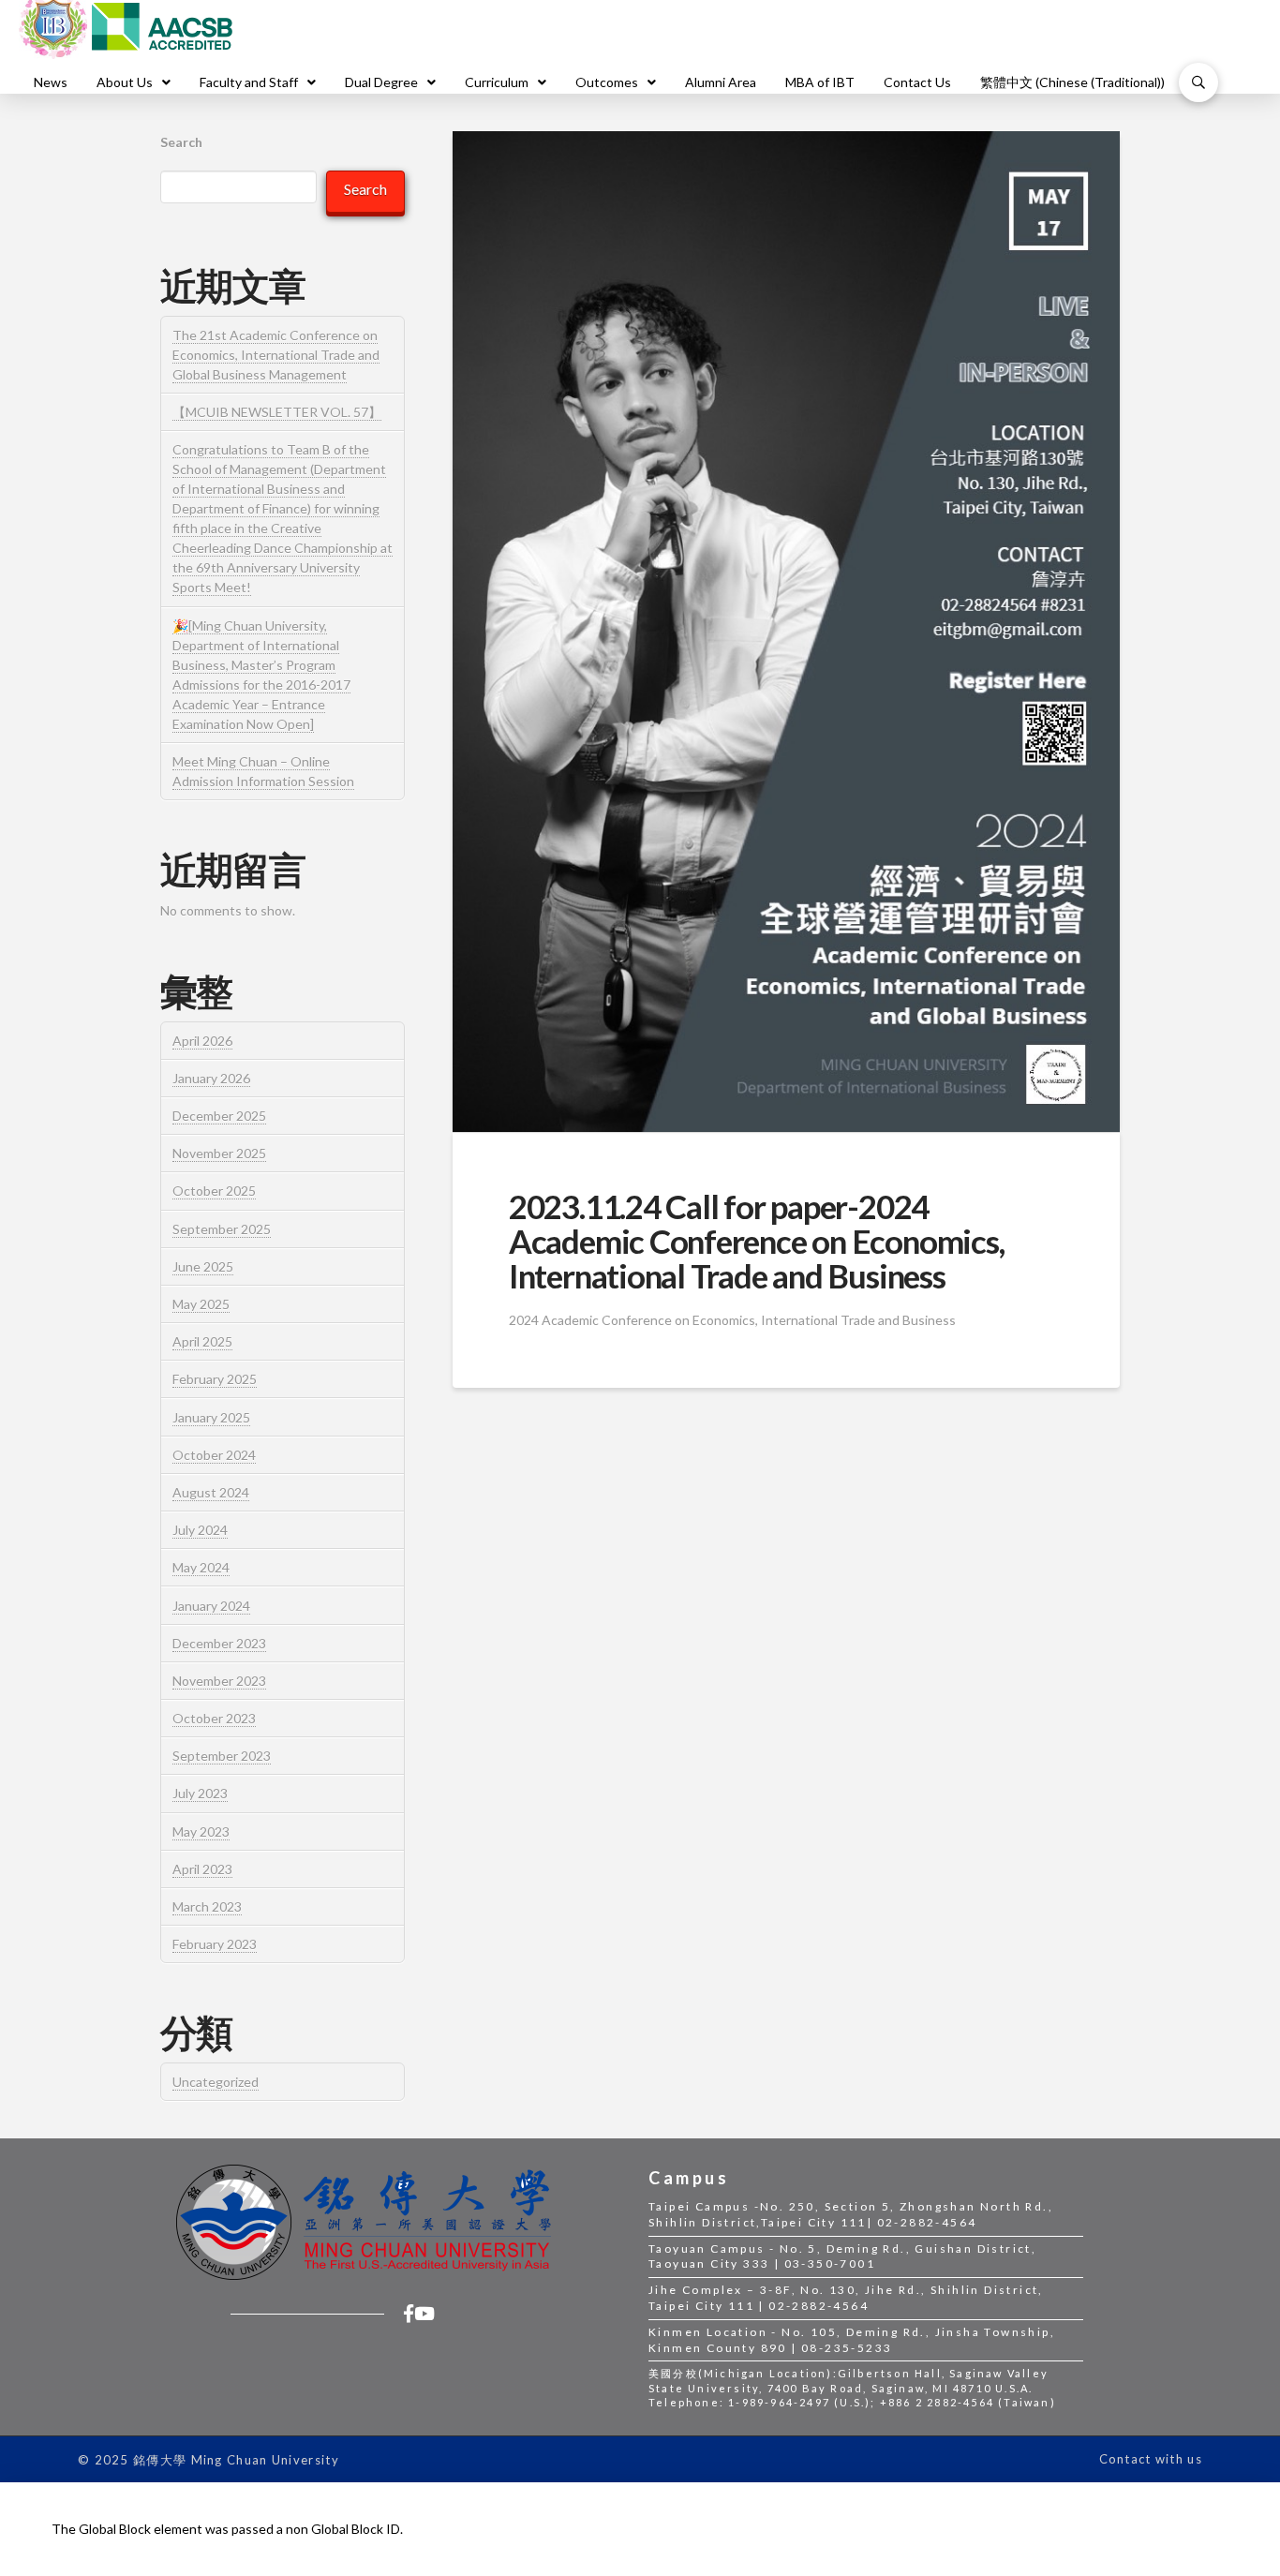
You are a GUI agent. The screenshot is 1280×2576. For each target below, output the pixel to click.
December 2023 (219, 1643)
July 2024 (200, 1530)
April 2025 (202, 1341)
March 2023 (207, 1906)
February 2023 (215, 1944)
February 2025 (215, 1379)
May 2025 (201, 1304)
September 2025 (222, 1229)
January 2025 (211, 1417)
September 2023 (222, 1756)
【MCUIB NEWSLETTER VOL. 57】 (277, 412)
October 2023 (214, 1718)
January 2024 (211, 1606)
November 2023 (219, 1681)
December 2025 (219, 1116)
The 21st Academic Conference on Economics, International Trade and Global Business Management (276, 355)
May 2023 (201, 1831)
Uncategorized (216, 2082)
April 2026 (202, 1041)
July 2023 (200, 1793)
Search (181, 142)
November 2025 (219, 1153)
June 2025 (203, 1266)
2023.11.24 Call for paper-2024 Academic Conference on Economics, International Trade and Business (757, 1241)
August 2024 (211, 1492)
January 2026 (211, 1078)
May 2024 (201, 1567)
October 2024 (214, 1455)
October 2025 (214, 1191)
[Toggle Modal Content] (1198, 82)
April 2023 (202, 1869)
